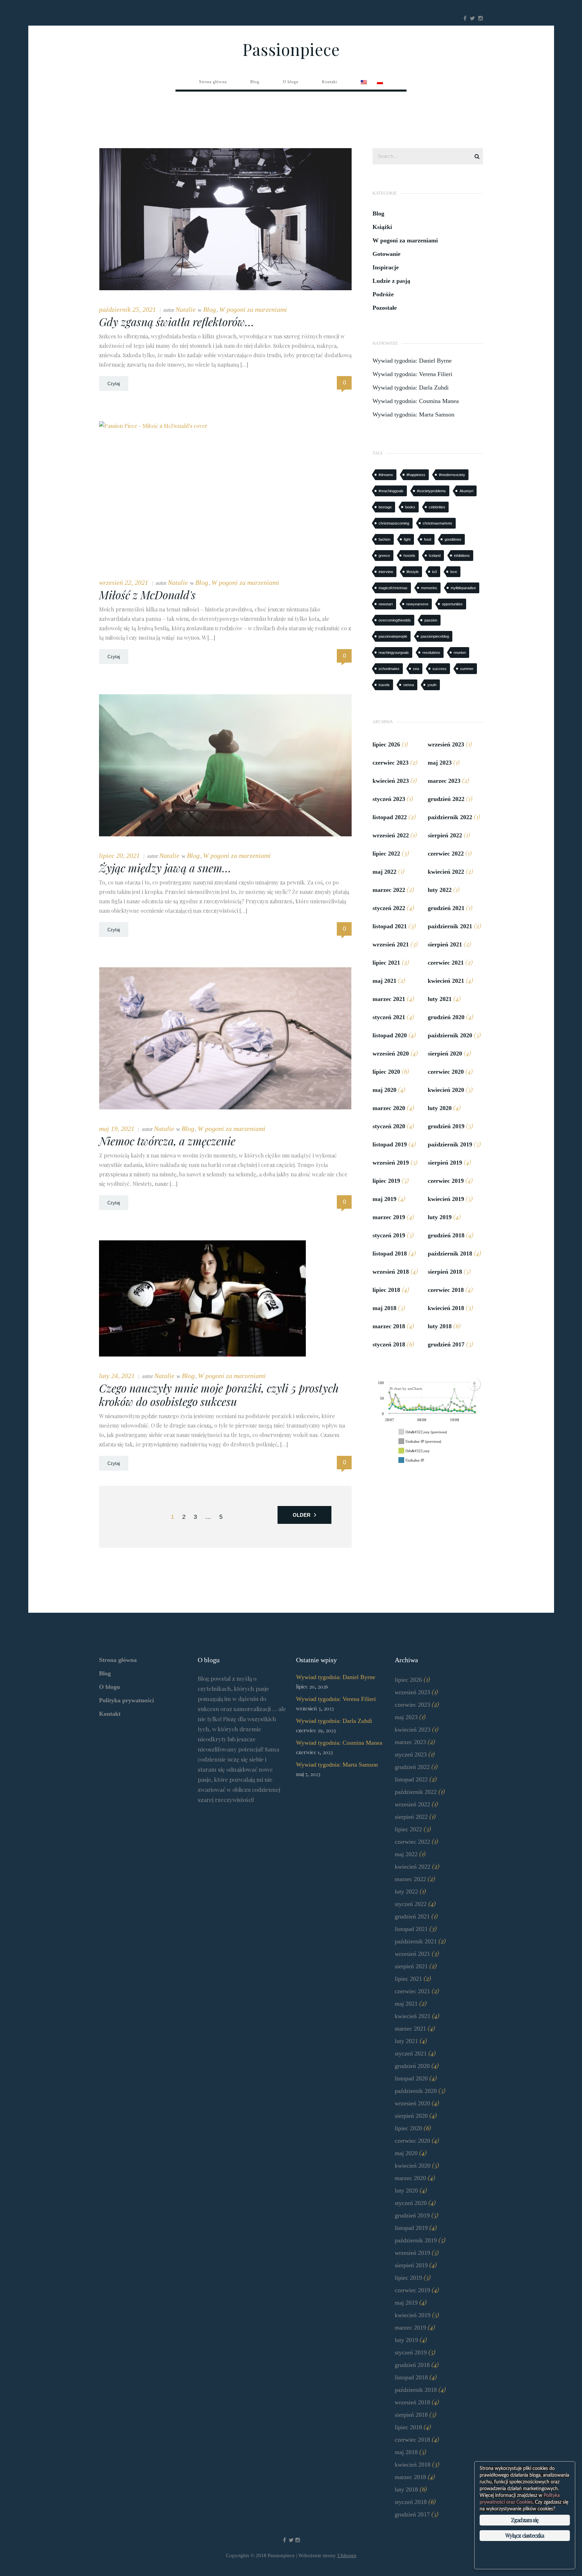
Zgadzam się (525, 2520)
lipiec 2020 (386, 1072)
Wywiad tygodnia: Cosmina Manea (416, 401)
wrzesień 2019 (391, 1163)
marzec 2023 (444, 781)
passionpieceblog (435, 636)
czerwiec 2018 (446, 1290)
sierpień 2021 (445, 944)
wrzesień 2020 (391, 1053)
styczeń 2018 (389, 1344)
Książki (382, 227)
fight (407, 539)
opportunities (452, 604)
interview (386, 572)
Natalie (186, 309)
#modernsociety (452, 475)
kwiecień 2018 (446, 1308)
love (454, 572)
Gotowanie (386, 254)
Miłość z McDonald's (147, 595)
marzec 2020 (389, 1108)
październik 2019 (450, 1144)
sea (416, 669)
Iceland (435, 556)
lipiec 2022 (386, 854)
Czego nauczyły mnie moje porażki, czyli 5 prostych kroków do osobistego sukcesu (219, 1395)
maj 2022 (384, 872)
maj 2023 (440, 763)
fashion (384, 539)
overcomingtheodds (395, 620)
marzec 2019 (389, 1217)
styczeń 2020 (389, 1126)
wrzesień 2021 (391, 944)
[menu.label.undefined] (474, 1384)
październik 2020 (450, 1035)
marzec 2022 (389, 890)
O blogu (109, 1687)
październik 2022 (450, 817)
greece (384, 556)
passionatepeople (393, 636)
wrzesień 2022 (391, 835)
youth (432, 685)
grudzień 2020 (446, 1017)
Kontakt (110, 1714)
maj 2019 (384, 1199)
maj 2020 (384, 1090)
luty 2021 (440, 999)
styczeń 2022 (389, 908)
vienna (409, 685)
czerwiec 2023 (391, 763)
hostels (409, 556)
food (428, 539)
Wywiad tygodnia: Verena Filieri (412, 374)
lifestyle (413, 572)
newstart (386, 604)
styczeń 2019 (389, 1235)
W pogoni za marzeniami (253, 309)
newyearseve (417, 604)
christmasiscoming (394, 523)
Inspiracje (386, 267)
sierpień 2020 (445, 1053)
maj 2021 (384, 981)
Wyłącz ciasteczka (525, 2535)
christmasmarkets (438, 523)
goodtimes (453, 539)
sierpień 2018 (445, 1272)
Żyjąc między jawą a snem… (165, 868)
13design (347, 2555)
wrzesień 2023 (446, 744)
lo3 (434, 572)
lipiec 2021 (386, 963)
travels (384, 685)
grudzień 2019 (446, 1126)
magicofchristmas (393, 588)
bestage (385, 507)
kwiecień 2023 (391, 781)
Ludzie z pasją (391, 281)
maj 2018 (384, 1308)
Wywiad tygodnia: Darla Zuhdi (411, 388)
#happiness (416, 475)
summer (467, 669)
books (410, 507)
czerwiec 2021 (446, 963)
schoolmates (389, 669)
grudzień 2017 (446, 1344)
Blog (209, 309)
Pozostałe (385, 308)
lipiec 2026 (386, 744)
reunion (460, 653)
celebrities (437, 507)
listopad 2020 (390, 1035)
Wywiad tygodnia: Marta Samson (413, 414)
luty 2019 (440, 1217)
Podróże (383, 294)
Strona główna (118, 1660)
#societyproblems (431, 491)
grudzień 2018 (446, 1235)
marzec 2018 (389, 1326)
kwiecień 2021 (446, 981)
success (440, 669)
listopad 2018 (390, 1253)
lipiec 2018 (386, 1290)
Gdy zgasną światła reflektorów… (177, 322)
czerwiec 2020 (446, 1072)
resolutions (431, 653)
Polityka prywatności (126, 1700)
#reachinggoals (391, 491)
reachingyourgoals (394, 653)
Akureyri (466, 491)
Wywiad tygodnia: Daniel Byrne (412, 361)
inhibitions (462, 556)
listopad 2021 (390, 926)
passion (431, 620)
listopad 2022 (390, 817)
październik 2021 (450, 926)
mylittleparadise (463, 588)
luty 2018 (440, 1326)
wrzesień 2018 (391, 1272)
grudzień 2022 (446, 799)
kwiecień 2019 (446, 1199)
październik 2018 (450, 1253)
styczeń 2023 (389, 799)
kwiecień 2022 (446, 872)
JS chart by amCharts (406, 1389)
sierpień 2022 (445, 835)
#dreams (386, 475)
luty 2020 (440, 1108)
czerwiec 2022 (446, 854)
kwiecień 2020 (446, 1090)
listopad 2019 (390, 1144)
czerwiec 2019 (446, 1181)
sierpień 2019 (445, 1163)
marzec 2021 (389, 999)
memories (429, 588)
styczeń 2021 (389, 1017)
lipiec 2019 (386, 1181)
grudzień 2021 (446, 908)
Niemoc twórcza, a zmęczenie (167, 1141)
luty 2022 (440, 890)
